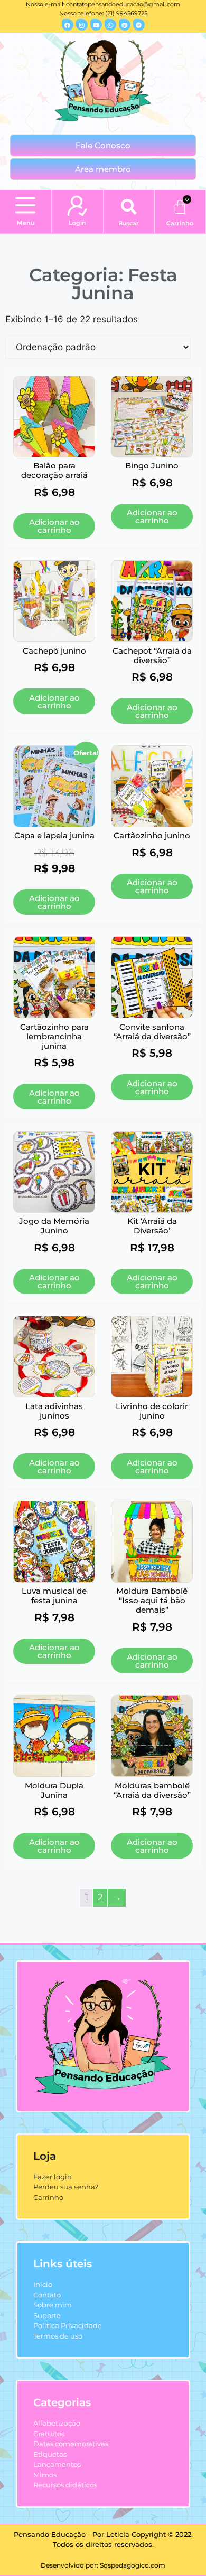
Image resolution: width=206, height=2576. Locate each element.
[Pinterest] (125, 25)
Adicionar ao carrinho (54, 526)
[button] (26, 206)
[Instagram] (82, 25)
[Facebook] (68, 25)
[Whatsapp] (110, 25)
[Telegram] (139, 25)
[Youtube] (96, 25)
